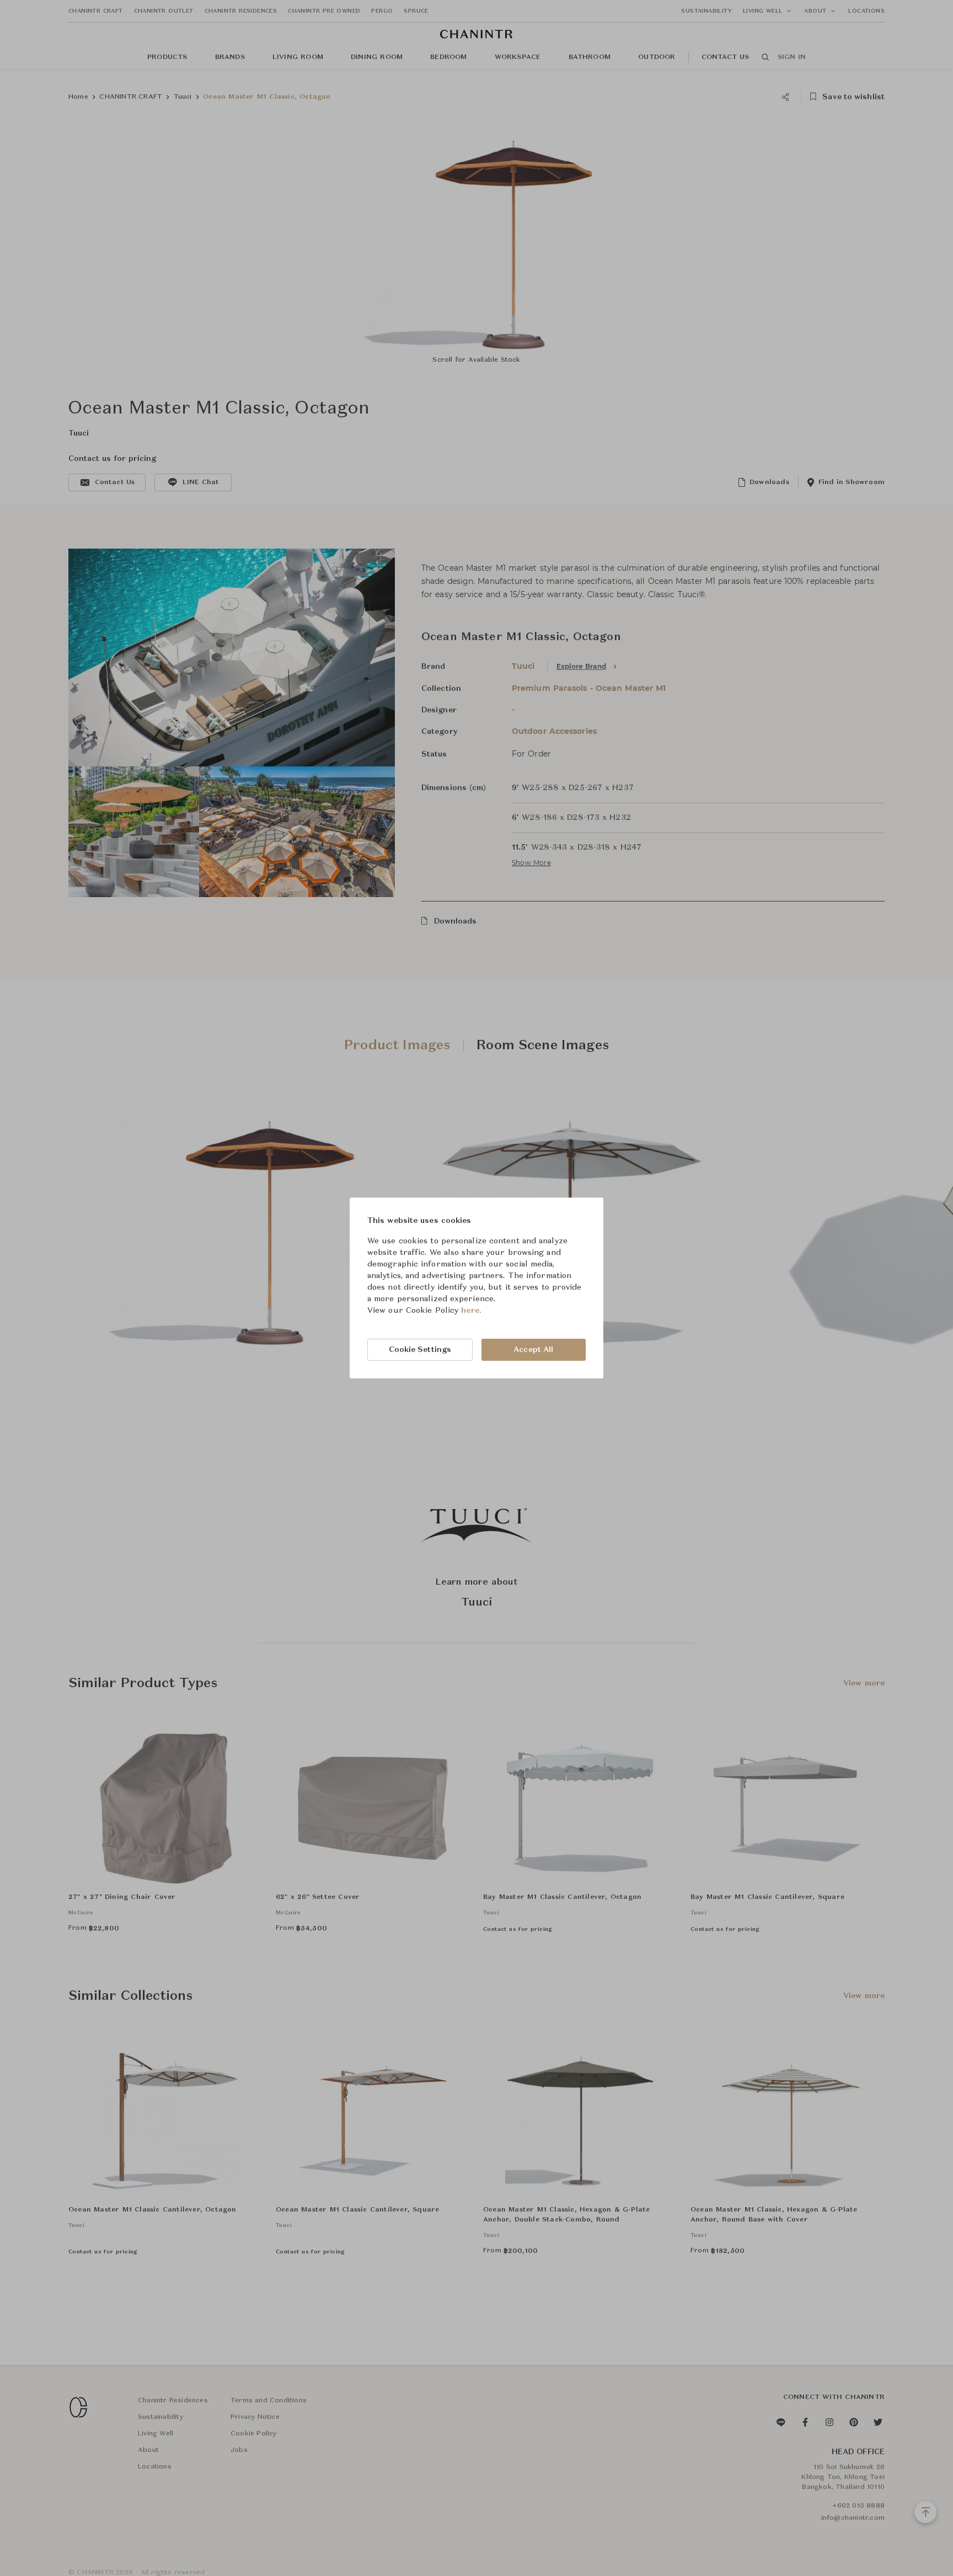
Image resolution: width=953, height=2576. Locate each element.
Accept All (533, 1350)
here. (471, 1311)
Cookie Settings (420, 1350)
